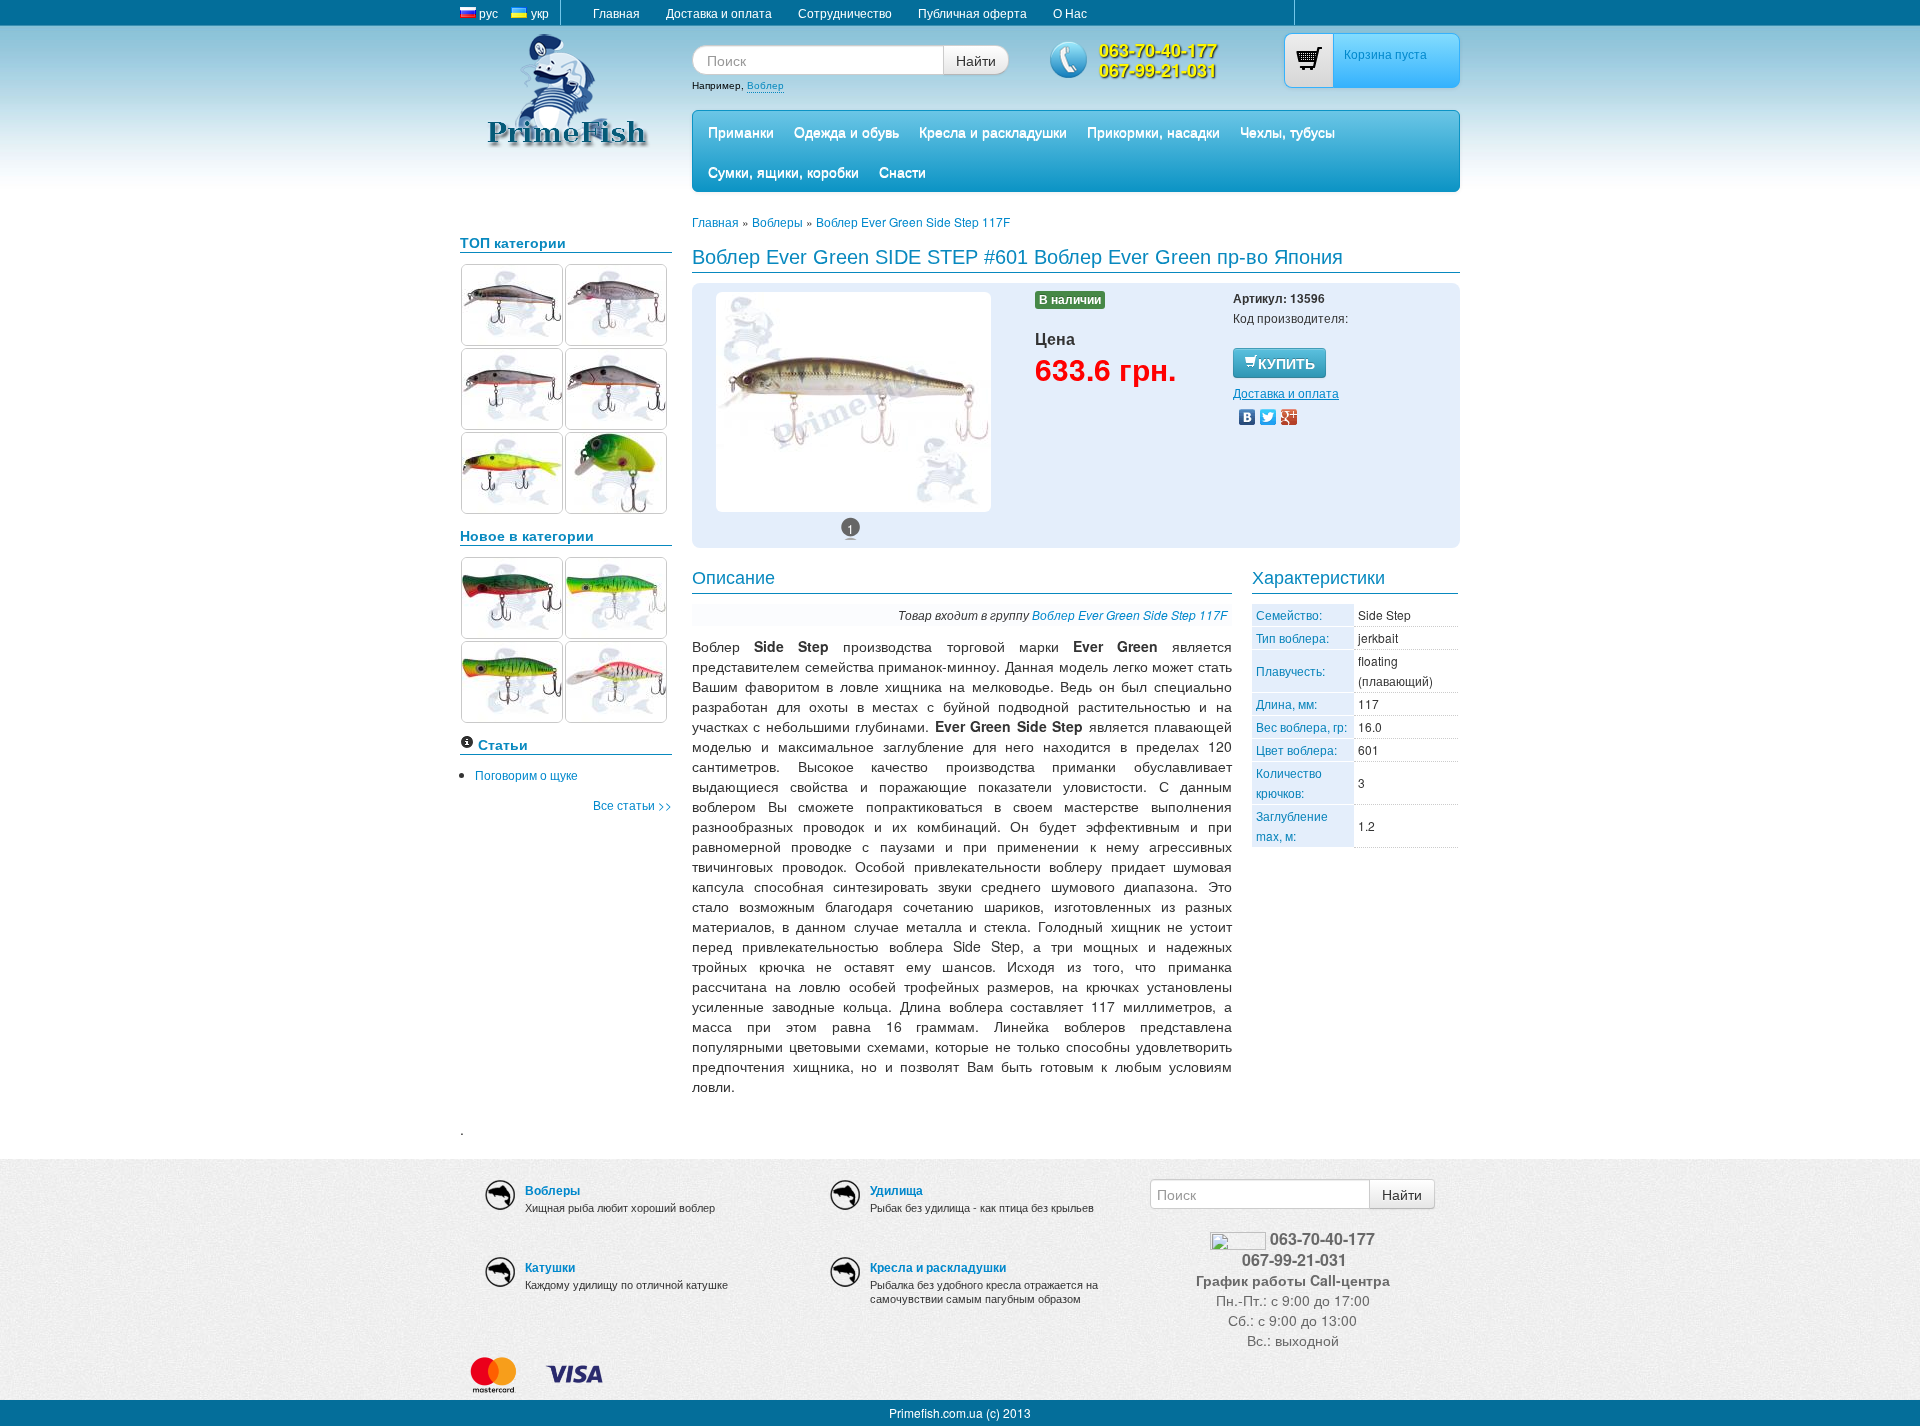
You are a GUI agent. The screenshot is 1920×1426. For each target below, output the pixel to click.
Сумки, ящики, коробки (783, 171)
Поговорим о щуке (526, 774)
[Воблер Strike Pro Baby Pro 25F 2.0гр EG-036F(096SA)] (616, 470)
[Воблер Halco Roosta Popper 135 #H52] (616, 595)
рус (487, 12)
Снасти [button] (902, 171)
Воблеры (777, 221)
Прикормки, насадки (1153, 131)
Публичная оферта (972, 12)
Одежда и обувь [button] (846, 131)
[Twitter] (1268, 417)
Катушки (550, 1267)
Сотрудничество (845, 12)
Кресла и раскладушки (993, 131)
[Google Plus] (1289, 417)
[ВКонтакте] (1247, 417)
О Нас (1070, 12)
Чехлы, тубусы (1287, 131)
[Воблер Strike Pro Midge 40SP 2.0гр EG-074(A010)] (616, 302)
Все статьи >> (632, 804)
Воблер (765, 85)
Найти (976, 60)
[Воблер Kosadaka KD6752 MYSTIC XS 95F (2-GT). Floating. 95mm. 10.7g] (512, 386)
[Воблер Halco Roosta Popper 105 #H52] (512, 679)
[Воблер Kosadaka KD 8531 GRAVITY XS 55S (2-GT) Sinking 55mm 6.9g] (616, 386)
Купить (1286, 363)
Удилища (896, 1190)
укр (538, 12)
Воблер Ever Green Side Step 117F (913, 221)
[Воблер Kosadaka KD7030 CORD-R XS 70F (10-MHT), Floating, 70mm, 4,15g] (512, 470)
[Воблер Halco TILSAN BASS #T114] (616, 679)
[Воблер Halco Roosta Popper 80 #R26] (512, 595)
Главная (616, 12)
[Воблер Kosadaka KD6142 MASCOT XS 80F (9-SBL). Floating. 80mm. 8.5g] (512, 302)
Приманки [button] (741, 131)
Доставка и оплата (719, 12)
